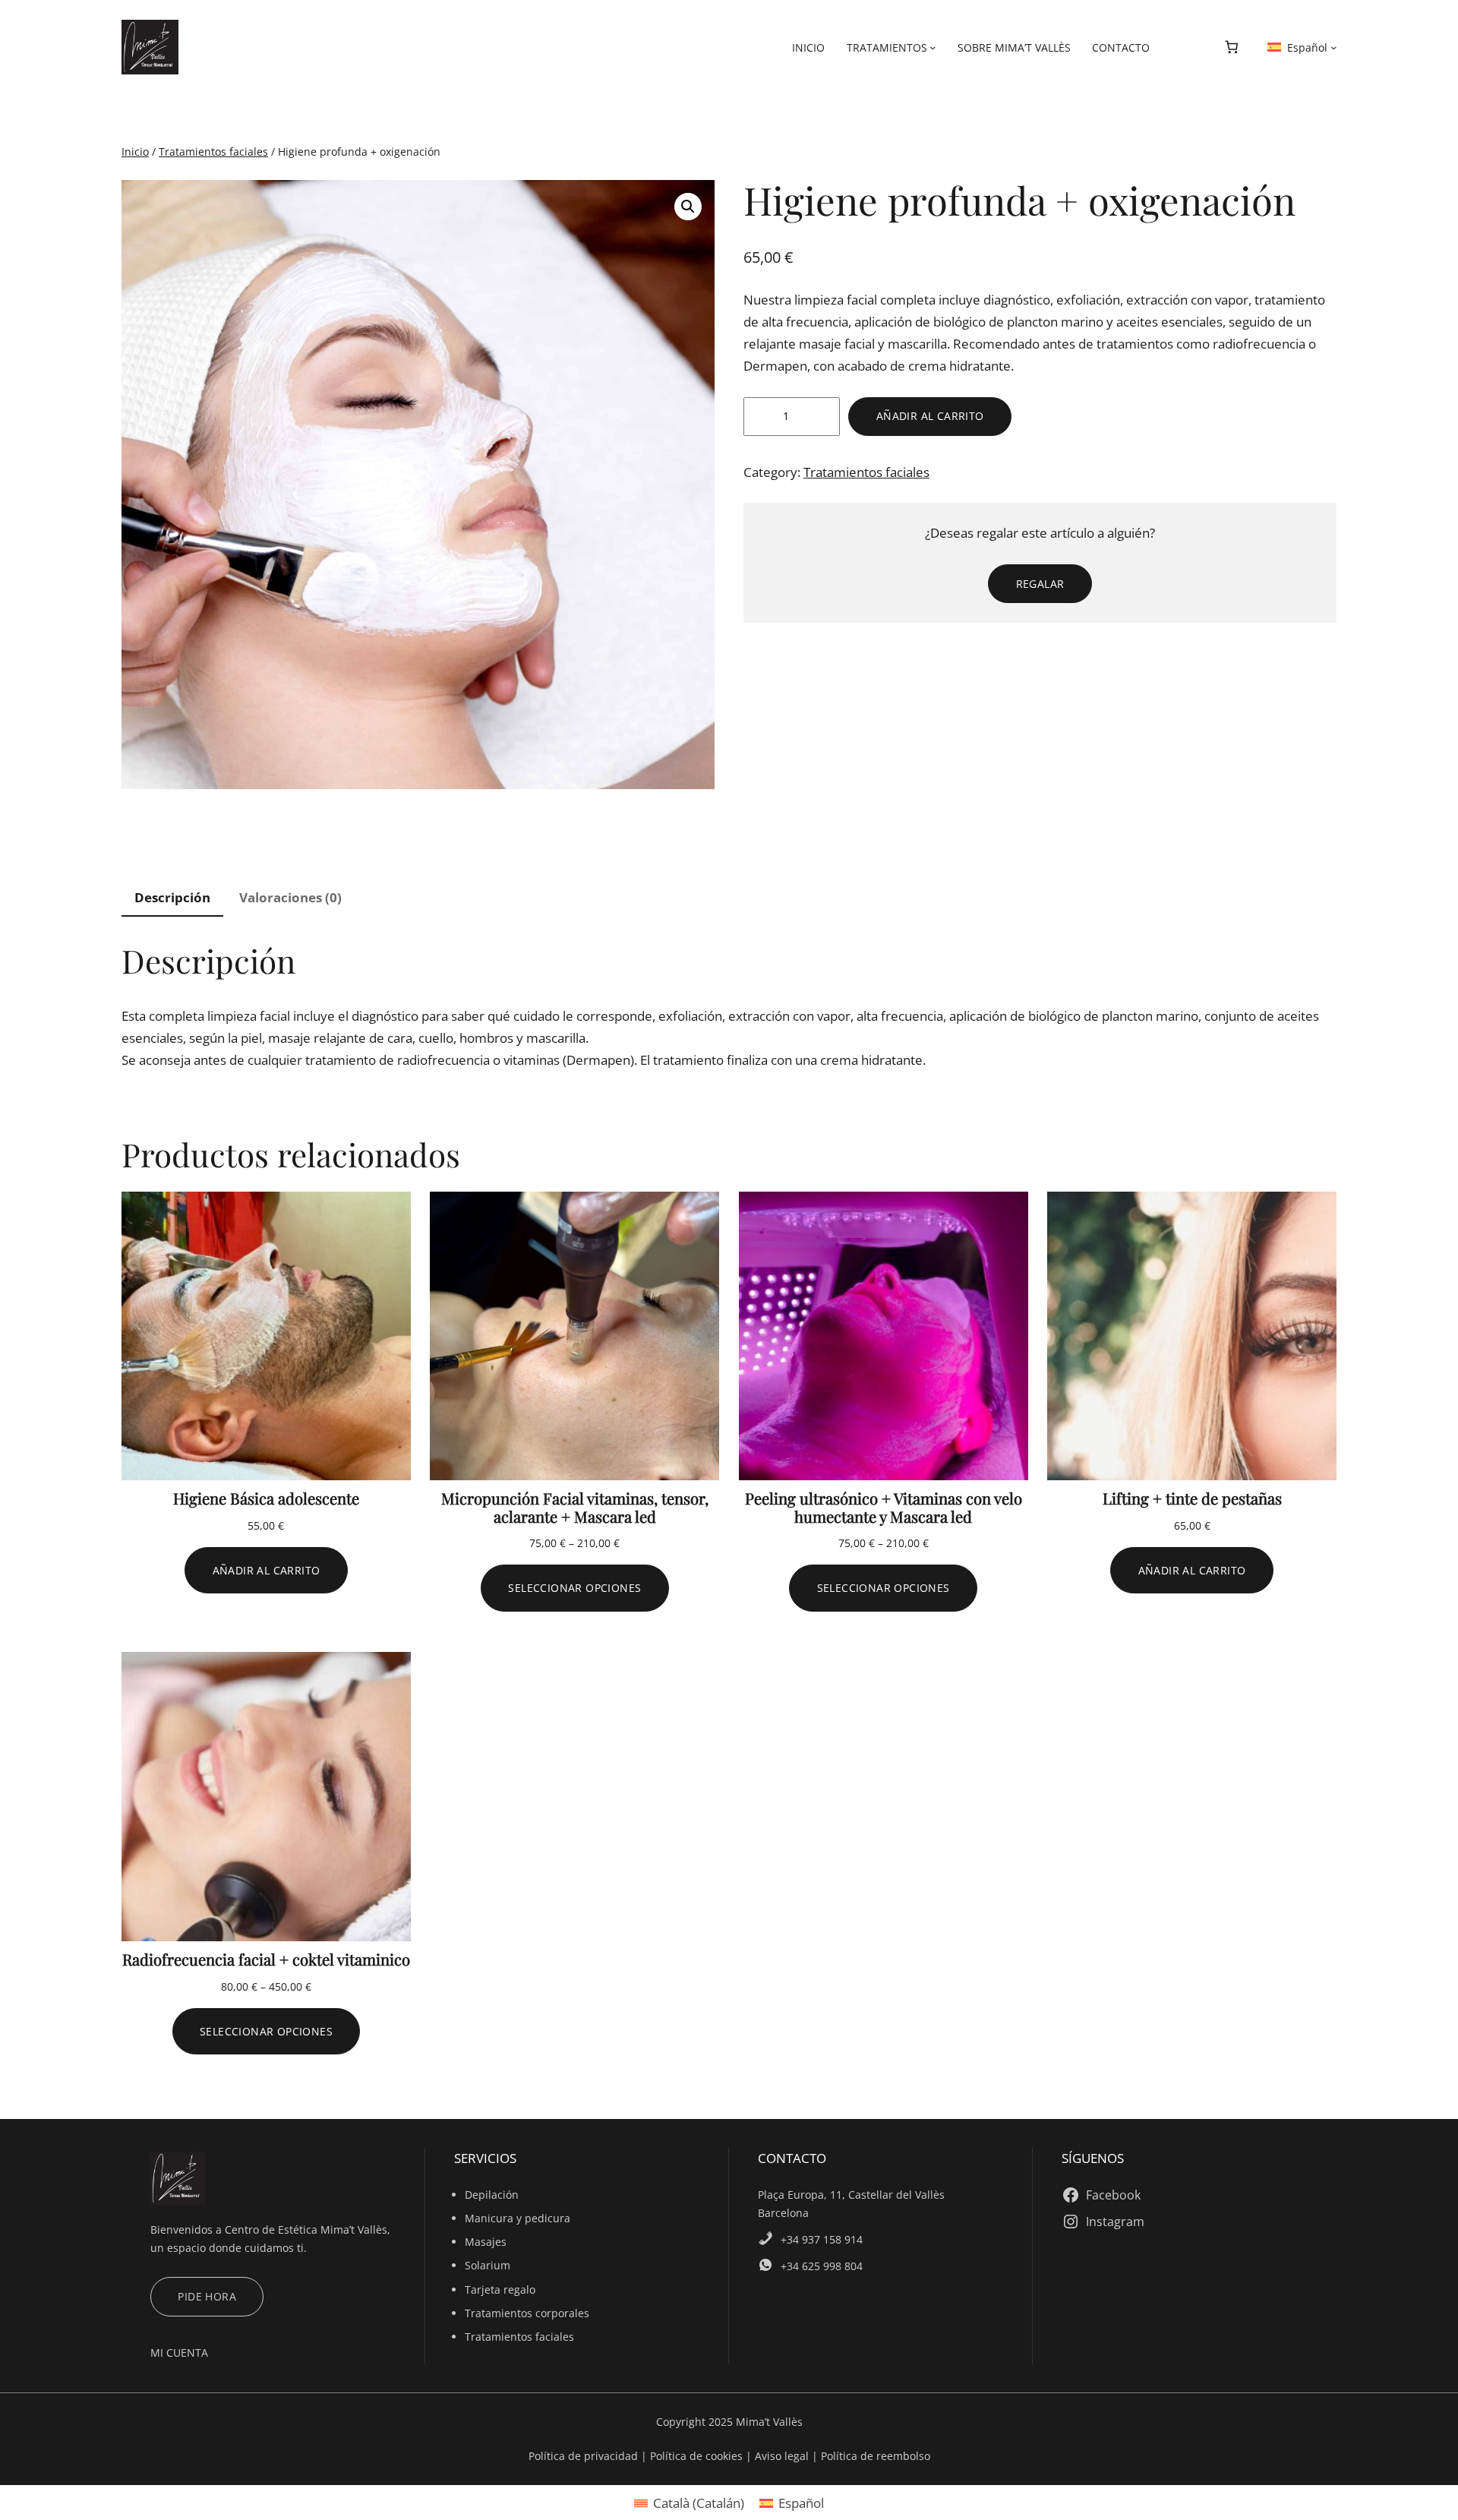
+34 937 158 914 (822, 2239)
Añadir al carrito (930, 416)
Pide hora (207, 2296)
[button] (688, 207)
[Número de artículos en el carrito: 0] (1231, 47)
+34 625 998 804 (822, 2266)
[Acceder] (1183, 47)
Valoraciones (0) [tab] (290, 897)
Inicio (135, 152)
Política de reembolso (876, 2456)
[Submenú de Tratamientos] (933, 47)
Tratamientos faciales (213, 152)
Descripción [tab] (172, 897)
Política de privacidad (585, 2456)
